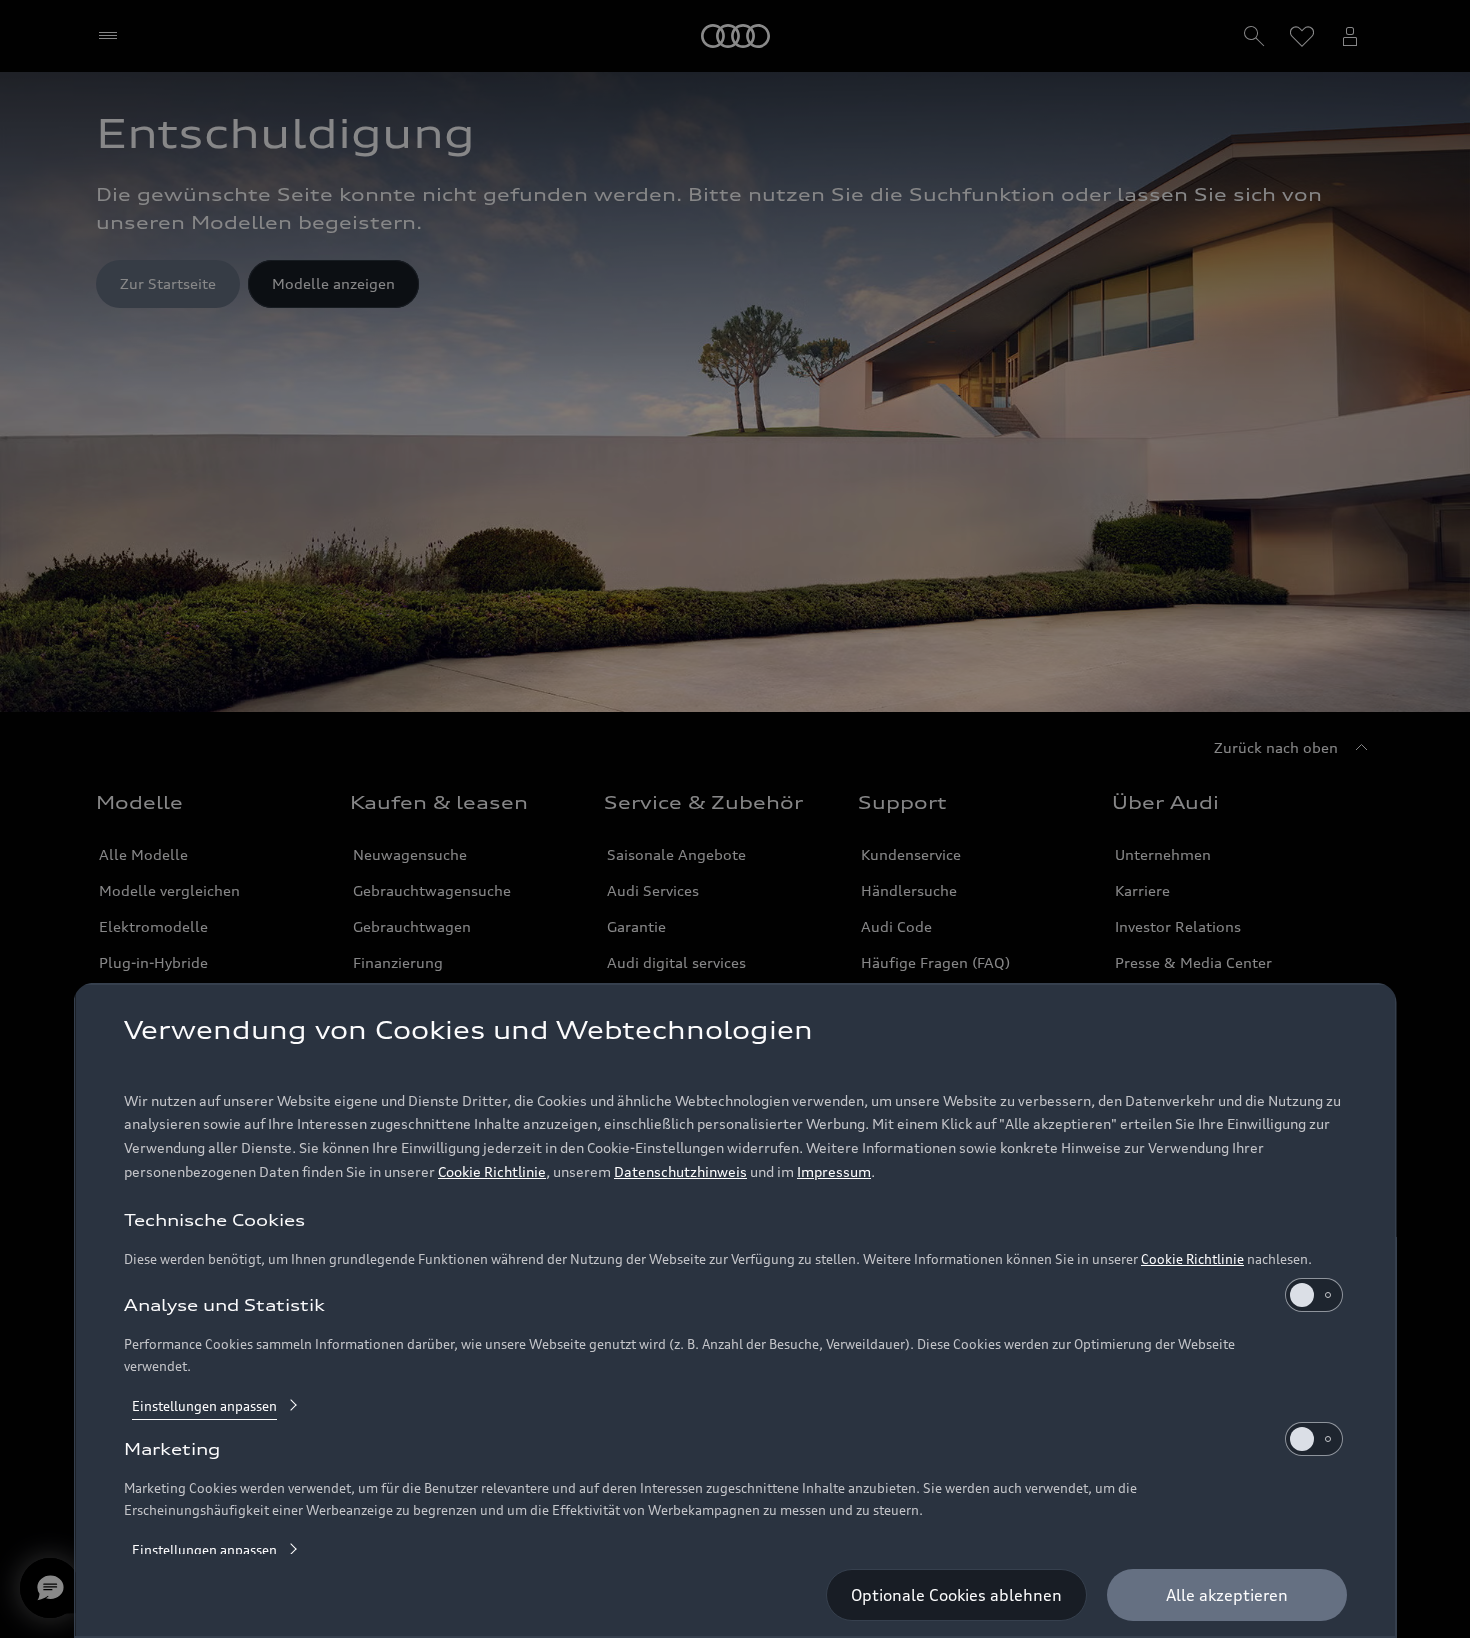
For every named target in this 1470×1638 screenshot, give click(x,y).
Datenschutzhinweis (680, 1171)
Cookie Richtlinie (492, 1171)
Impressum (834, 1171)
